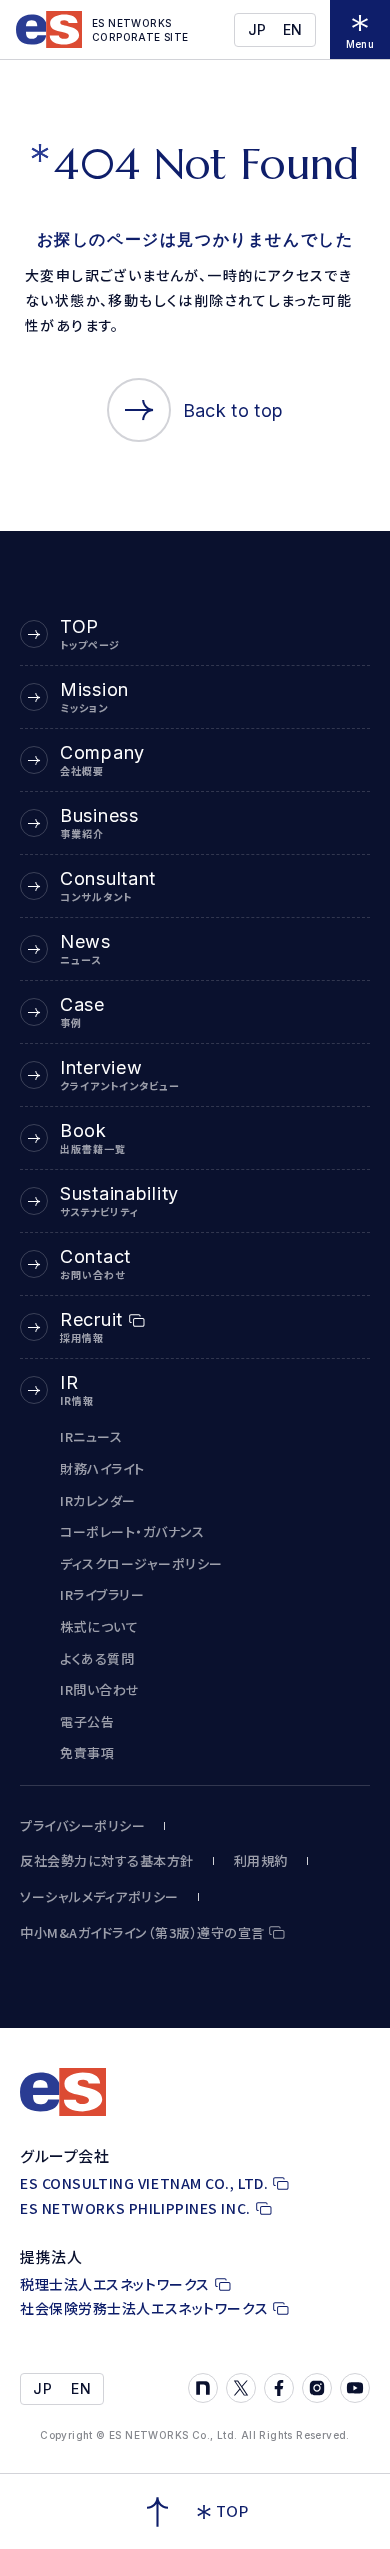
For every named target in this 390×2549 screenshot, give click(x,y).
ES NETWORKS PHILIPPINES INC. (135, 2208)
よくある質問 (97, 1658)
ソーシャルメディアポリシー (99, 1897)
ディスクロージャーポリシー (141, 1563)
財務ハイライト (102, 1468)
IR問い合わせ (100, 1689)
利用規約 (261, 1861)
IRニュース (91, 1436)
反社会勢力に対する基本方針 (107, 1861)
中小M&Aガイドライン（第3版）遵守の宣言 (142, 1933)
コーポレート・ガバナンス (132, 1531)
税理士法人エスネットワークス (115, 2284)
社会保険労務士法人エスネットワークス (144, 2308)
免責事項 (87, 1752)
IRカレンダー (98, 1500)
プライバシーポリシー (82, 1826)
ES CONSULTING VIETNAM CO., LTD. (144, 2183)
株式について (99, 1626)
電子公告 (87, 1721)
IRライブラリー (102, 1594)
